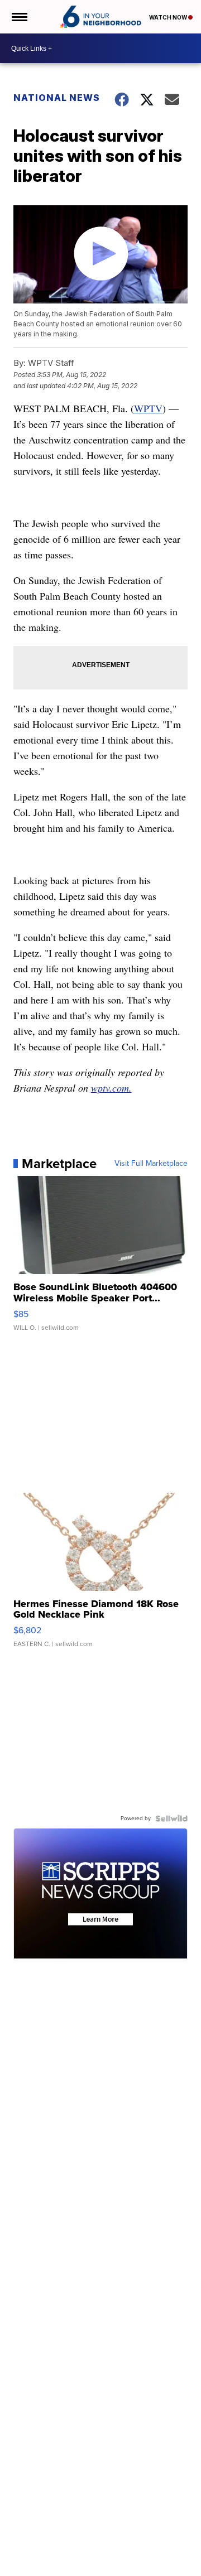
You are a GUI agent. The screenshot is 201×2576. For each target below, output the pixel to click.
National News (57, 98)
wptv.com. (111, 1088)
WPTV (148, 408)
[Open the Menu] (19, 17)
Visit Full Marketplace (151, 1164)
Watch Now (169, 17)
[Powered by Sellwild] (171, 1818)
